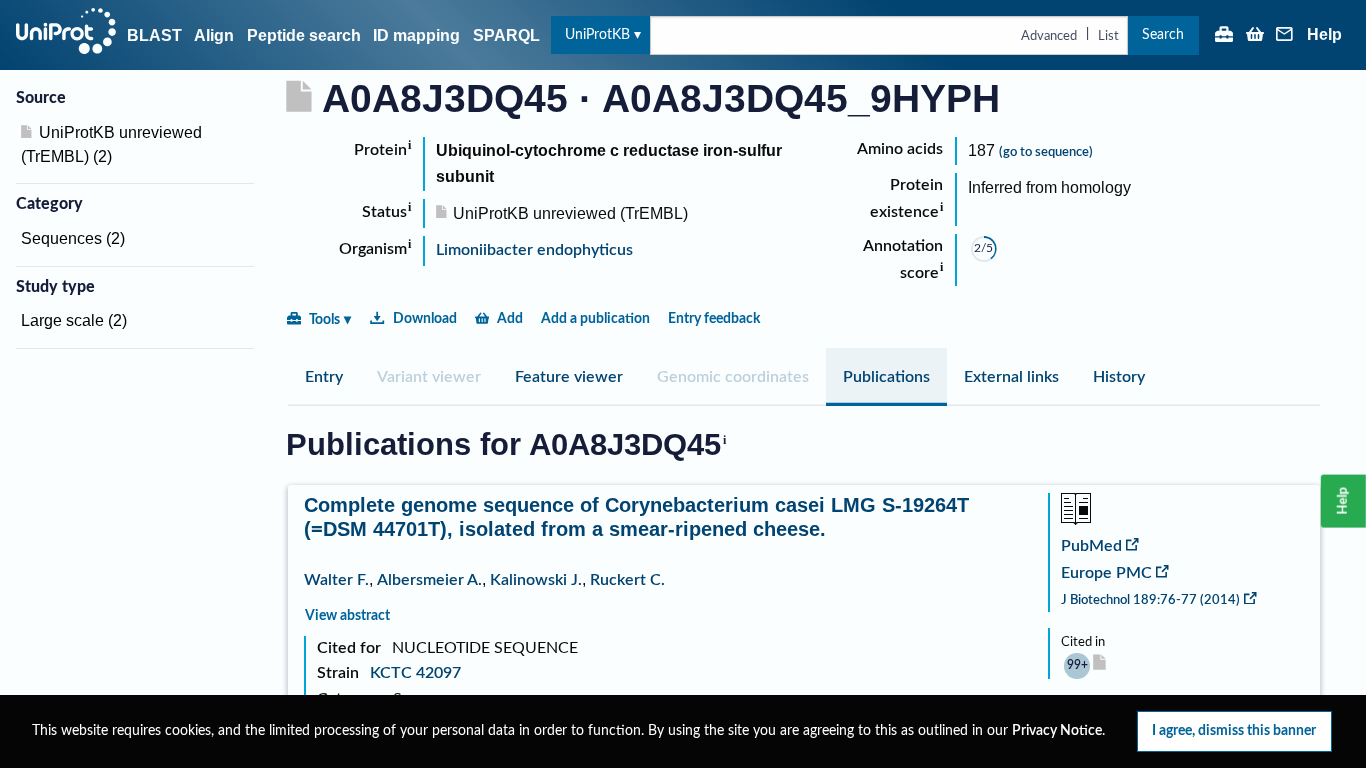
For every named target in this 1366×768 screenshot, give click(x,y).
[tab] (324, 377)
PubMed (1091, 546)
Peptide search (304, 35)
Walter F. (336, 580)
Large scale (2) (74, 320)
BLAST (154, 35)
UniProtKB (597, 34)
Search (1163, 34)
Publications (886, 377)
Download (425, 318)
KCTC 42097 (415, 673)
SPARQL (506, 35)
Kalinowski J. (536, 580)
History (1119, 377)
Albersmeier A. (429, 580)
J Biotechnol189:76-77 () (1150, 600)
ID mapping (416, 35)
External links (1011, 377)
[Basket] (1255, 36)
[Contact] (1285, 36)
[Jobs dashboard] (1224, 36)
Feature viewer (569, 377)
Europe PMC (1106, 573)
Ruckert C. (627, 580)
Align (214, 35)
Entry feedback (714, 318)
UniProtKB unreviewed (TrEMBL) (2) (111, 144)
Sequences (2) (73, 238)
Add (510, 318)
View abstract (347, 615)
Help (1324, 35)
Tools (324, 319)
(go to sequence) (1046, 152)
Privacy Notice (1057, 731)
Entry (324, 377)
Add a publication (595, 318)
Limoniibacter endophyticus (534, 250)
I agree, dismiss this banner (1234, 730)
